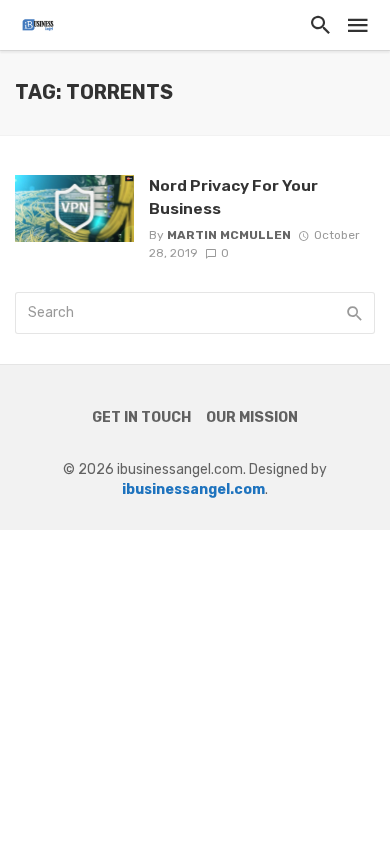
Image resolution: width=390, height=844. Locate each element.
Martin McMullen (229, 235)
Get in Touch (141, 417)
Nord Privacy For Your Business (233, 196)
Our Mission (252, 417)
